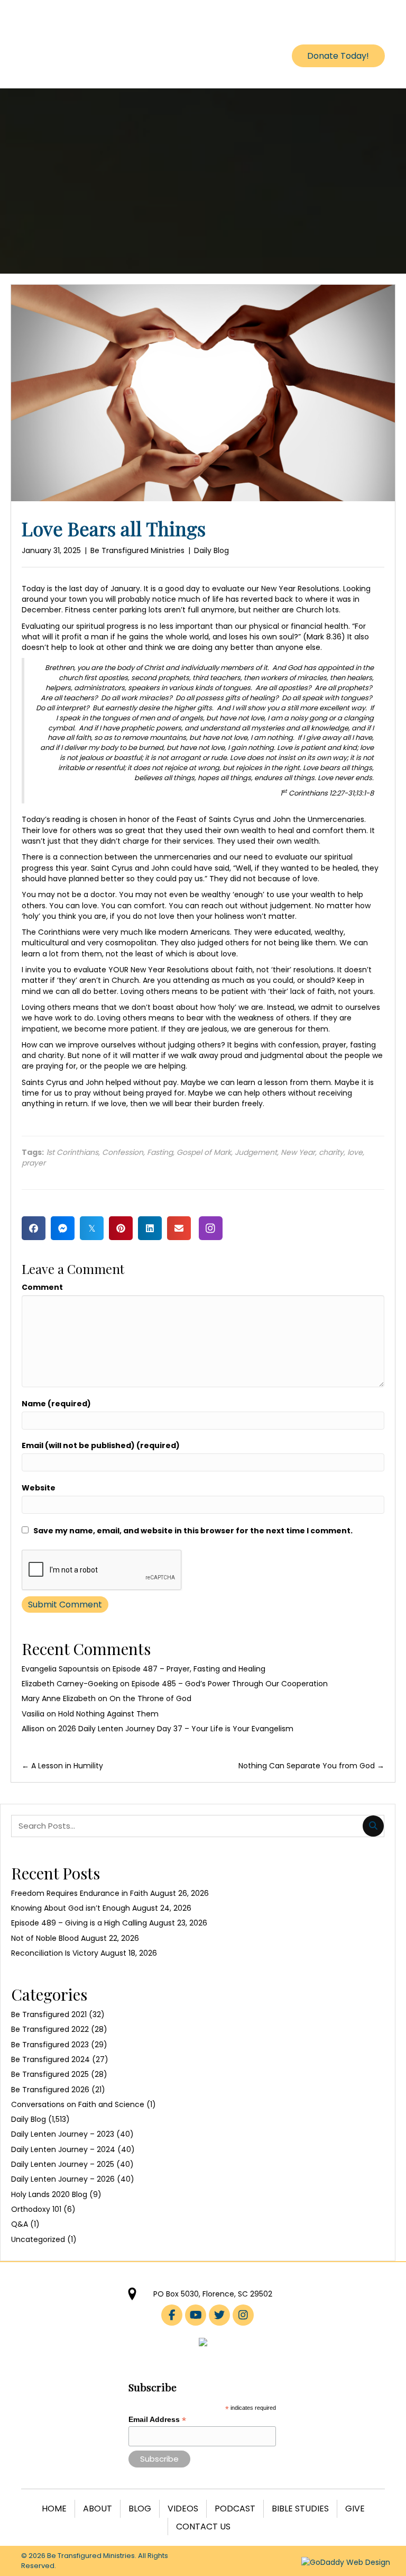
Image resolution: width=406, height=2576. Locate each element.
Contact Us (203, 2527)
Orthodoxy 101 (36, 2209)
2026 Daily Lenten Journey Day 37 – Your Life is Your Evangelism (176, 1729)
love (355, 1152)
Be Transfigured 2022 (50, 2029)
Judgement (256, 1152)
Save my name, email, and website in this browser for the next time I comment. (193, 1531)
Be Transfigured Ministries (137, 550)
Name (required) (56, 1404)
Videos (183, 2509)
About (98, 2509)
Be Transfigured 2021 (49, 2014)
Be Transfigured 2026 (50, 2090)
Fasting (160, 1152)
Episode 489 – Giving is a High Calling (79, 1923)
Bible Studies (300, 2509)
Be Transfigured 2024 (50, 2059)
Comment (42, 1287)
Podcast (235, 2509)
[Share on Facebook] (34, 1228)
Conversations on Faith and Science (78, 2104)
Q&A (20, 2224)
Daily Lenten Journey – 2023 (63, 2134)
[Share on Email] (179, 1228)
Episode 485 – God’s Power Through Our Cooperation (230, 1684)
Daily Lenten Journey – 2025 (63, 2164)
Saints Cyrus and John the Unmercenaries (287, 819)
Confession (123, 1152)
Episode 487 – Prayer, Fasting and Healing (189, 1669)
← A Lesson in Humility (62, 1766)
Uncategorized (38, 2239)
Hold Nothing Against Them (108, 1714)
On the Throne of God (150, 1698)
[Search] (373, 1826)
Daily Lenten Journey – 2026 (63, 2179)
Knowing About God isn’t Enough (71, 1908)
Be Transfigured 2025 (50, 2074)
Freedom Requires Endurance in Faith (80, 1893)
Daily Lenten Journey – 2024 (63, 2149)
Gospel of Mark (204, 1152)
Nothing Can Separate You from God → (311, 1766)
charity (331, 1152)
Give (355, 2509)
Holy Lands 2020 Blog (49, 2194)
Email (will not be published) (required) (101, 1445)
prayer (34, 1163)
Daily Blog (211, 550)
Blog (140, 2509)
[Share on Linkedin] (150, 1228)
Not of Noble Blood (45, 1938)
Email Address (157, 2420)
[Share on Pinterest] (121, 1228)
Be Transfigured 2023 (50, 2045)
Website (39, 1488)
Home (54, 2509)
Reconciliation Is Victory (55, 1953)
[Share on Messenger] (63, 1228)
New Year (298, 1152)
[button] (211, 1228)
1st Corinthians (72, 1152)
